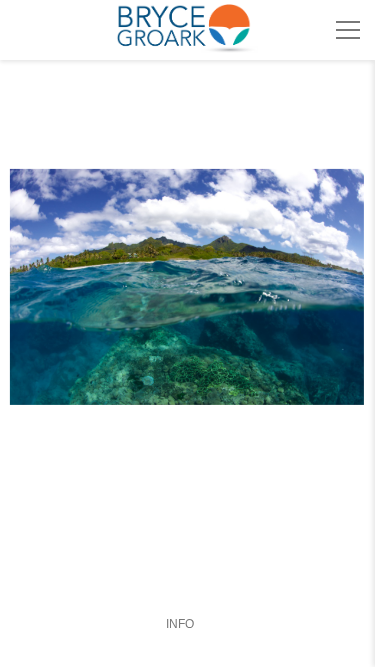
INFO (180, 624)
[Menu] (348, 30)
